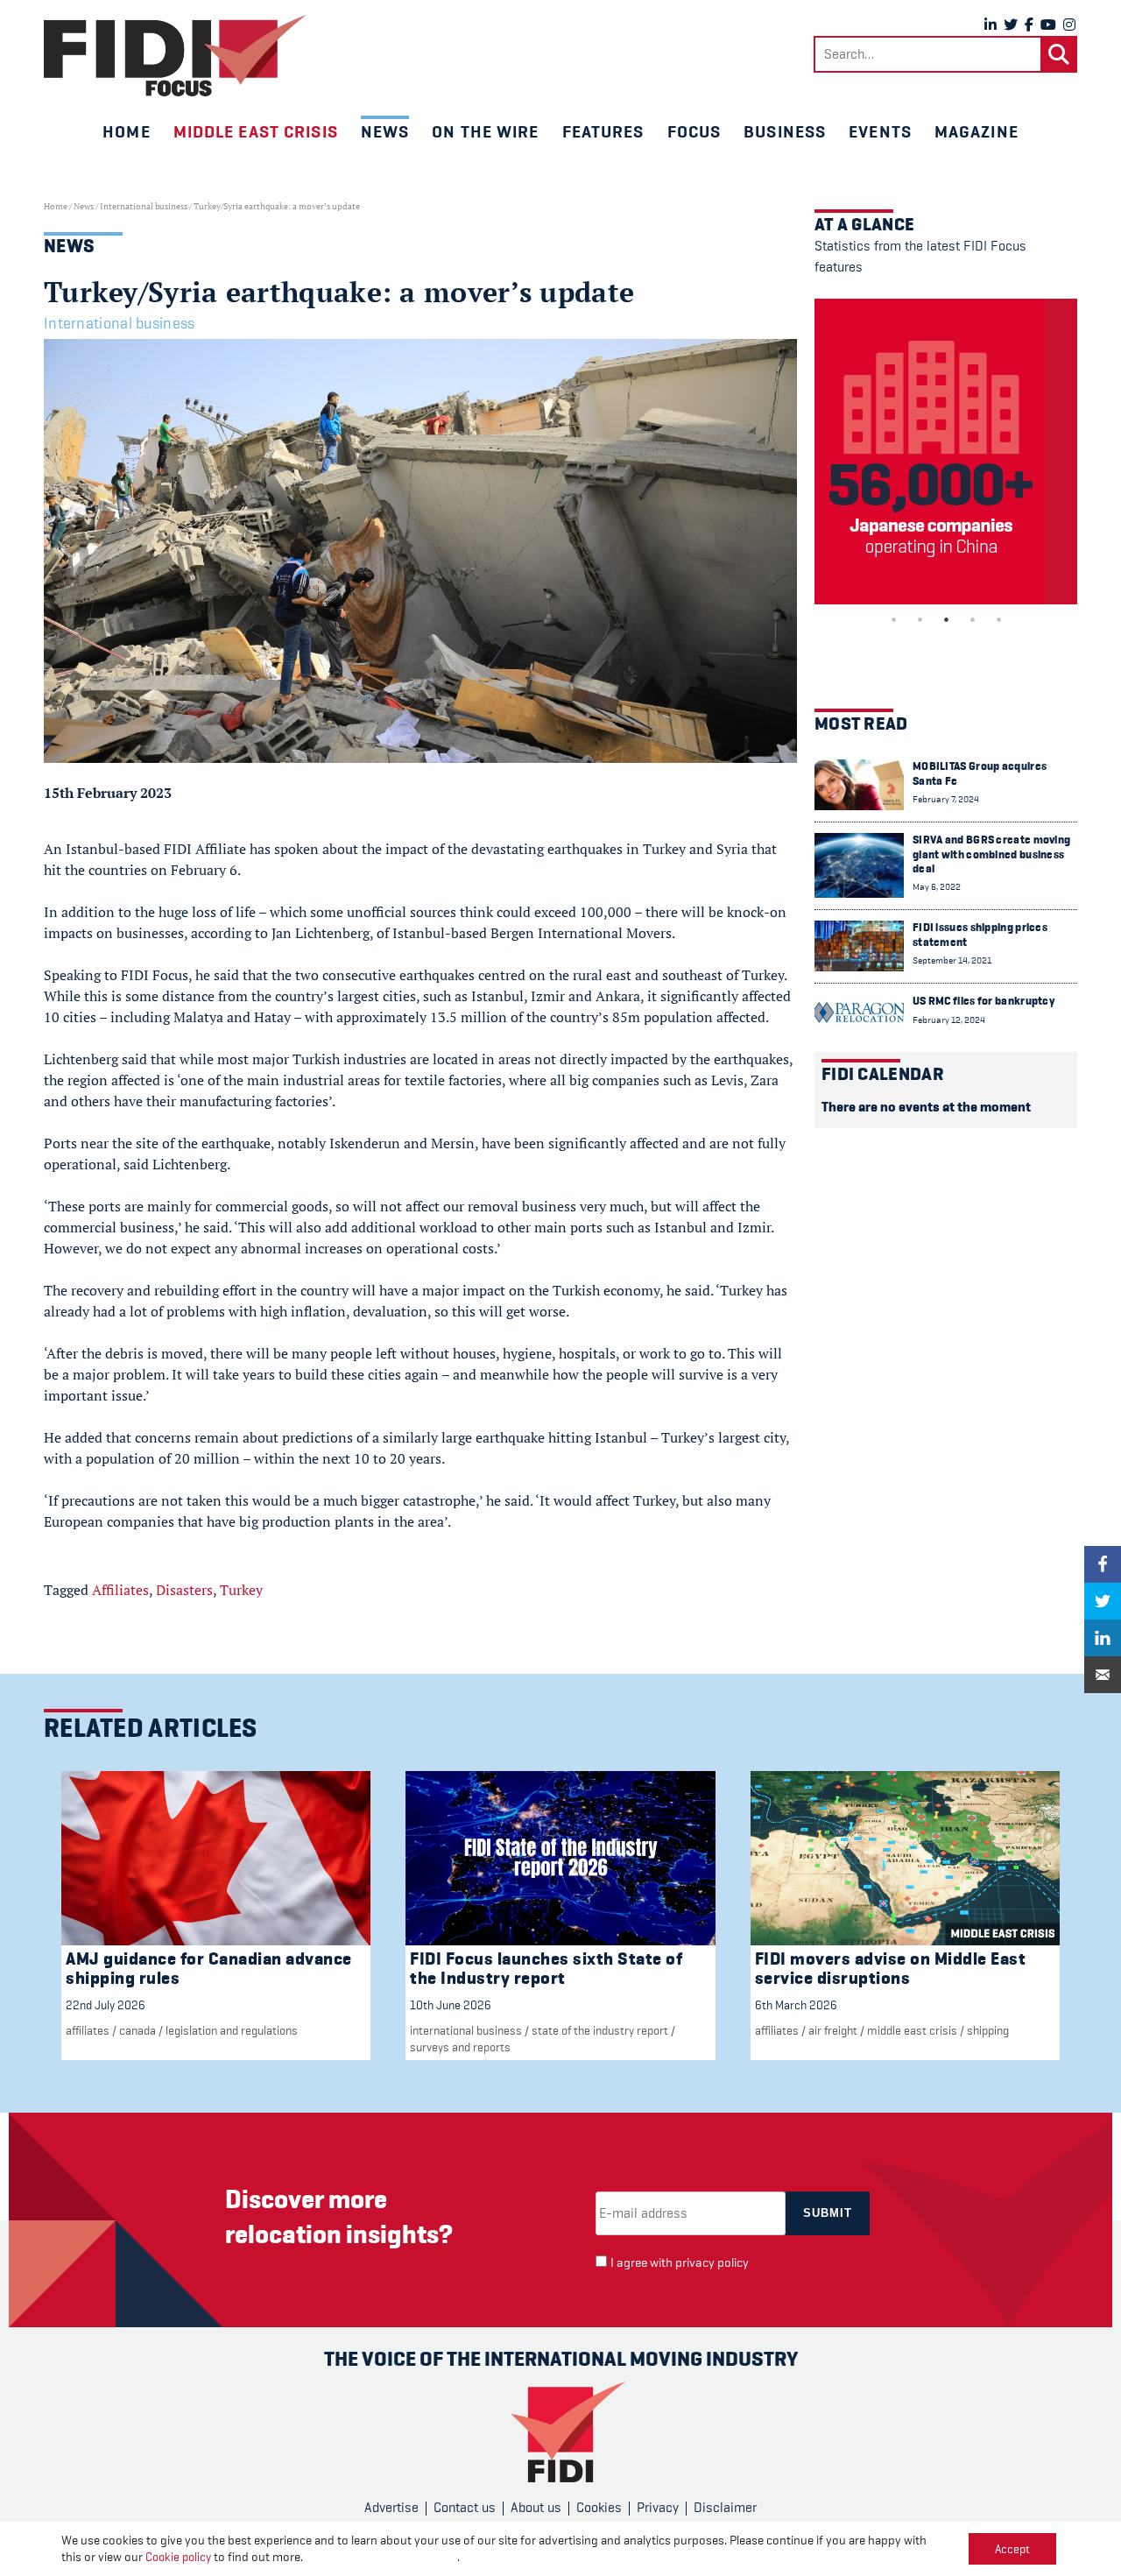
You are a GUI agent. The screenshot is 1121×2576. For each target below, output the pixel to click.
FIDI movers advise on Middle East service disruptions (891, 1969)
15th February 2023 (108, 793)
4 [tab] (972, 619)
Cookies (599, 2508)
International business (144, 206)
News (385, 131)
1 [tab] (893, 619)
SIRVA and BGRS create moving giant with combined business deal (991, 854)
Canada (137, 2030)
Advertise (391, 2508)
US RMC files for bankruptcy (984, 1001)
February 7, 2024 (946, 799)
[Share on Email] (1103, 1675)
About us (536, 2508)
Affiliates (120, 1590)
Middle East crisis (256, 131)
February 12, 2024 (949, 1020)
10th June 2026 (451, 2005)
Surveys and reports (460, 2047)
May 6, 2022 (937, 887)
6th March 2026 (796, 2005)
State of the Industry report (600, 2030)
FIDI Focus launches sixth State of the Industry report (546, 1969)
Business (785, 131)
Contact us (465, 2508)
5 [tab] (998, 619)
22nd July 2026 (106, 2005)
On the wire (485, 131)
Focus (694, 131)
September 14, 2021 (952, 960)
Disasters (184, 1590)
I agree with (680, 2263)
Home (126, 131)
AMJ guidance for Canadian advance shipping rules (209, 1969)
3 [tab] (946, 619)
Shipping (988, 2030)
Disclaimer (725, 2508)
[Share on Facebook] (1103, 1564)
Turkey (241, 1590)
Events (880, 131)
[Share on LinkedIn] (1103, 1638)
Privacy (658, 2508)
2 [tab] (920, 619)
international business (466, 2030)
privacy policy (712, 2263)
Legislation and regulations (232, 2030)
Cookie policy (178, 2557)
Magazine (976, 131)
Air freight (833, 2030)
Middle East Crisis (912, 2030)
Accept (1012, 2549)
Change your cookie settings (381, 2557)
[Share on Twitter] (1103, 1601)
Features (603, 131)
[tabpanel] (946, 452)
